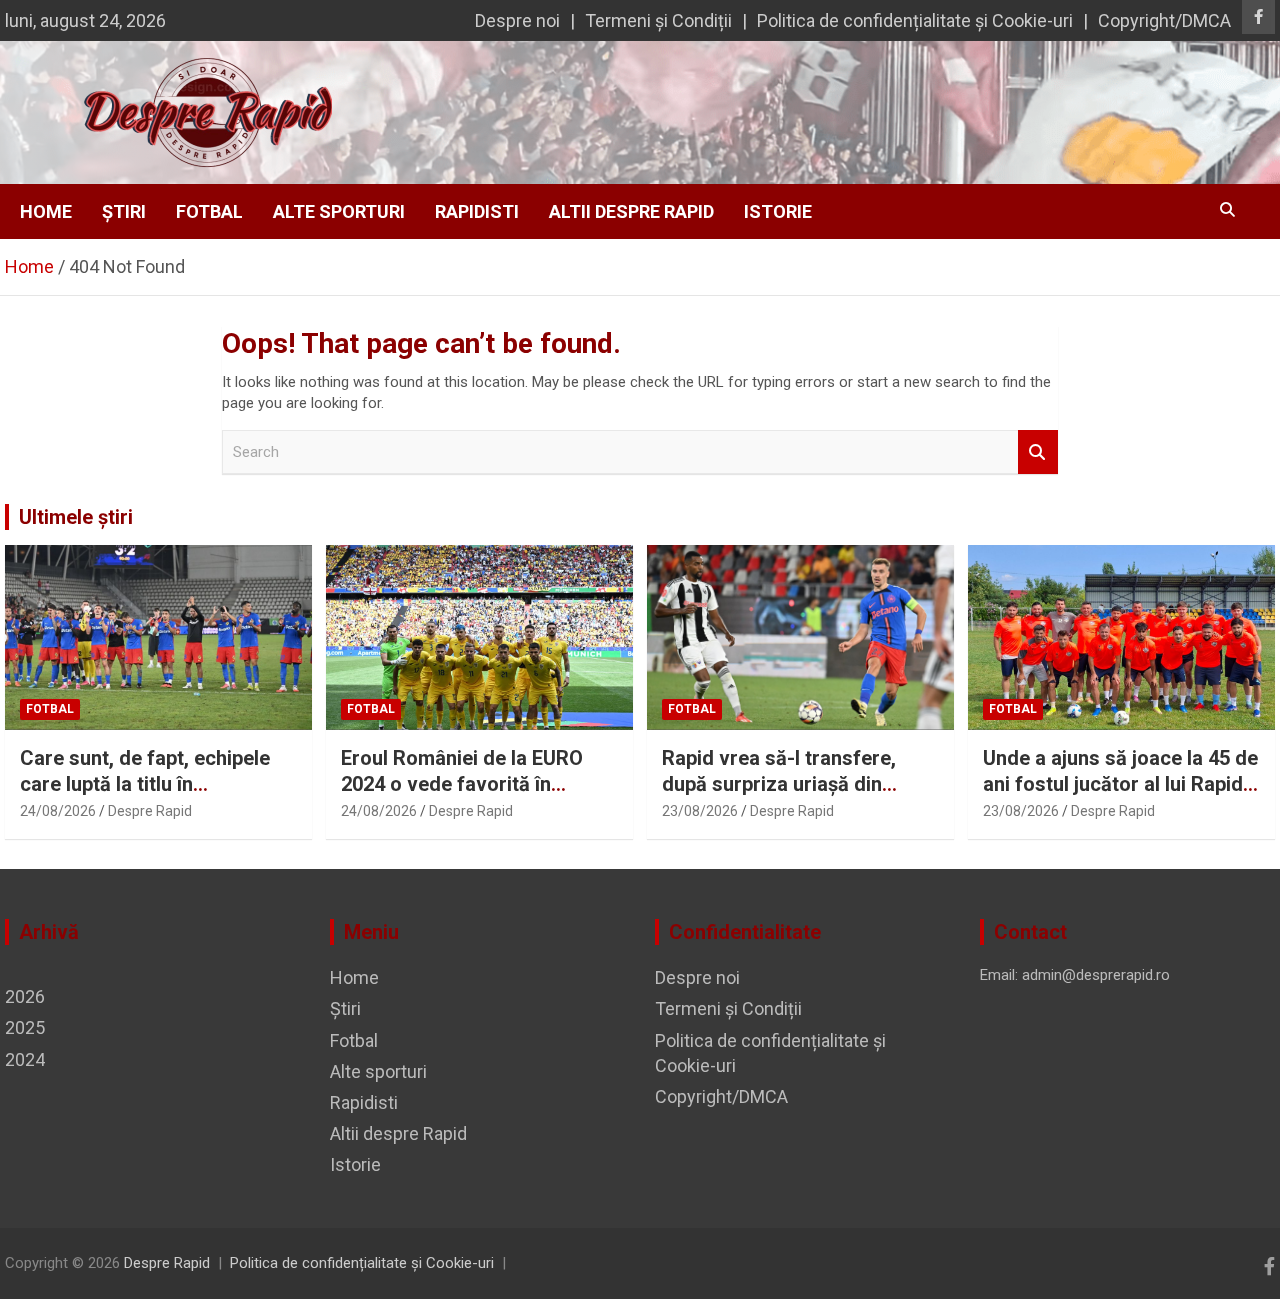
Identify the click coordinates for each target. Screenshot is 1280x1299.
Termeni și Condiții (658, 20)
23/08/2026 (700, 811)
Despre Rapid (150, 811)
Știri (124, 211)
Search (1038, 452)
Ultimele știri (76, 517)
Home (46, 211)
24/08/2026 (58, 811)
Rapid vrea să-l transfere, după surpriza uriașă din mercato (779, 784)
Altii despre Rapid (631, 211)
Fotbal (209, 211)
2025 (25, 1027)
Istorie (778, 211)
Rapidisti (477, 211)
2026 (25, 996)
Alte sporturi (339, 211)
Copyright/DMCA (1164, 20)
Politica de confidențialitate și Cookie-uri (915, 20)
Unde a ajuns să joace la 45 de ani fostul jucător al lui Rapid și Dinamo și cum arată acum (1120, 784)
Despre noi (517, 20)
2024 (25, 1059)
